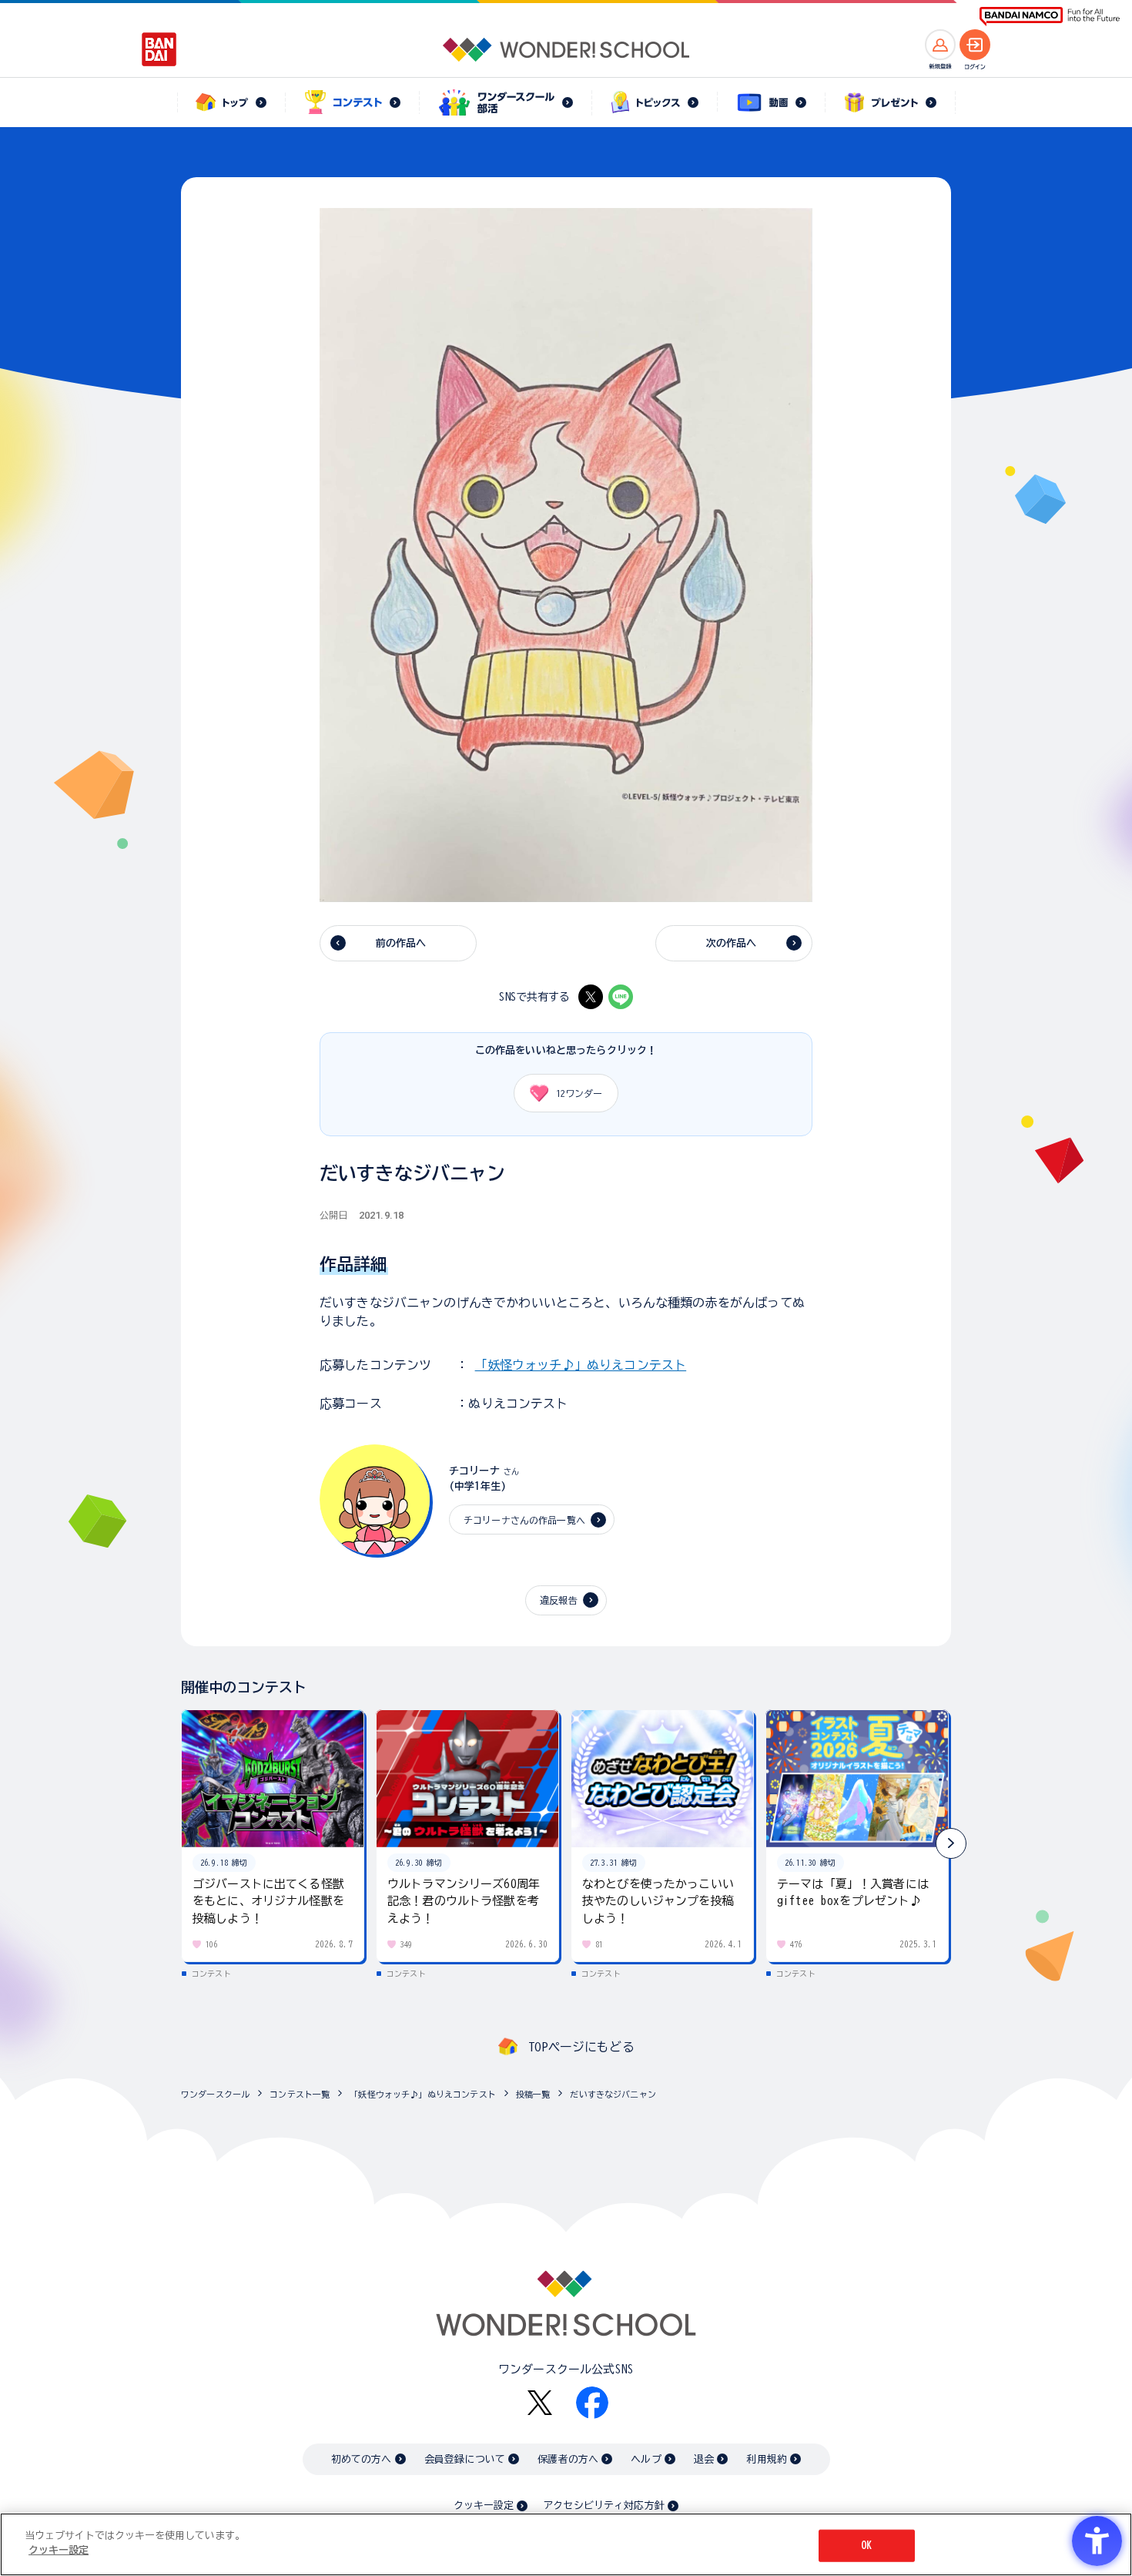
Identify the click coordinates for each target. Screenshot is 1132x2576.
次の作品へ (732, 943)
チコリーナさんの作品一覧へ (524, 1520)
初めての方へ (362, 2459)
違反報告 (559, 1600)
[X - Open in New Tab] (591, 997)
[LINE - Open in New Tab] (621, 997)
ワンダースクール (215, 2094)
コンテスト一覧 (300, 2094)
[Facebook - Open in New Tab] (592, 2403)
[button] (951, 1843)
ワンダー (579, 1093)
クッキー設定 (484, 2506)
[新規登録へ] (940, 45)
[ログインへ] (975, 45)
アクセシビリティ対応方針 (604, 2506)
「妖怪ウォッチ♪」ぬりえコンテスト (581, 1365)
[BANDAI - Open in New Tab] (159, 49)
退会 (704, 2459)
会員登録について (465, 2459)
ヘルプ (646, 2459)
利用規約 (767, 2459)
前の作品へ (401, 943)
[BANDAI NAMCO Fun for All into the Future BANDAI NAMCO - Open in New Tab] (1050, 17)
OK (866, 2546)
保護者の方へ (568, 2459)
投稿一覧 (533, 2094)
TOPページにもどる (581, 2047)
